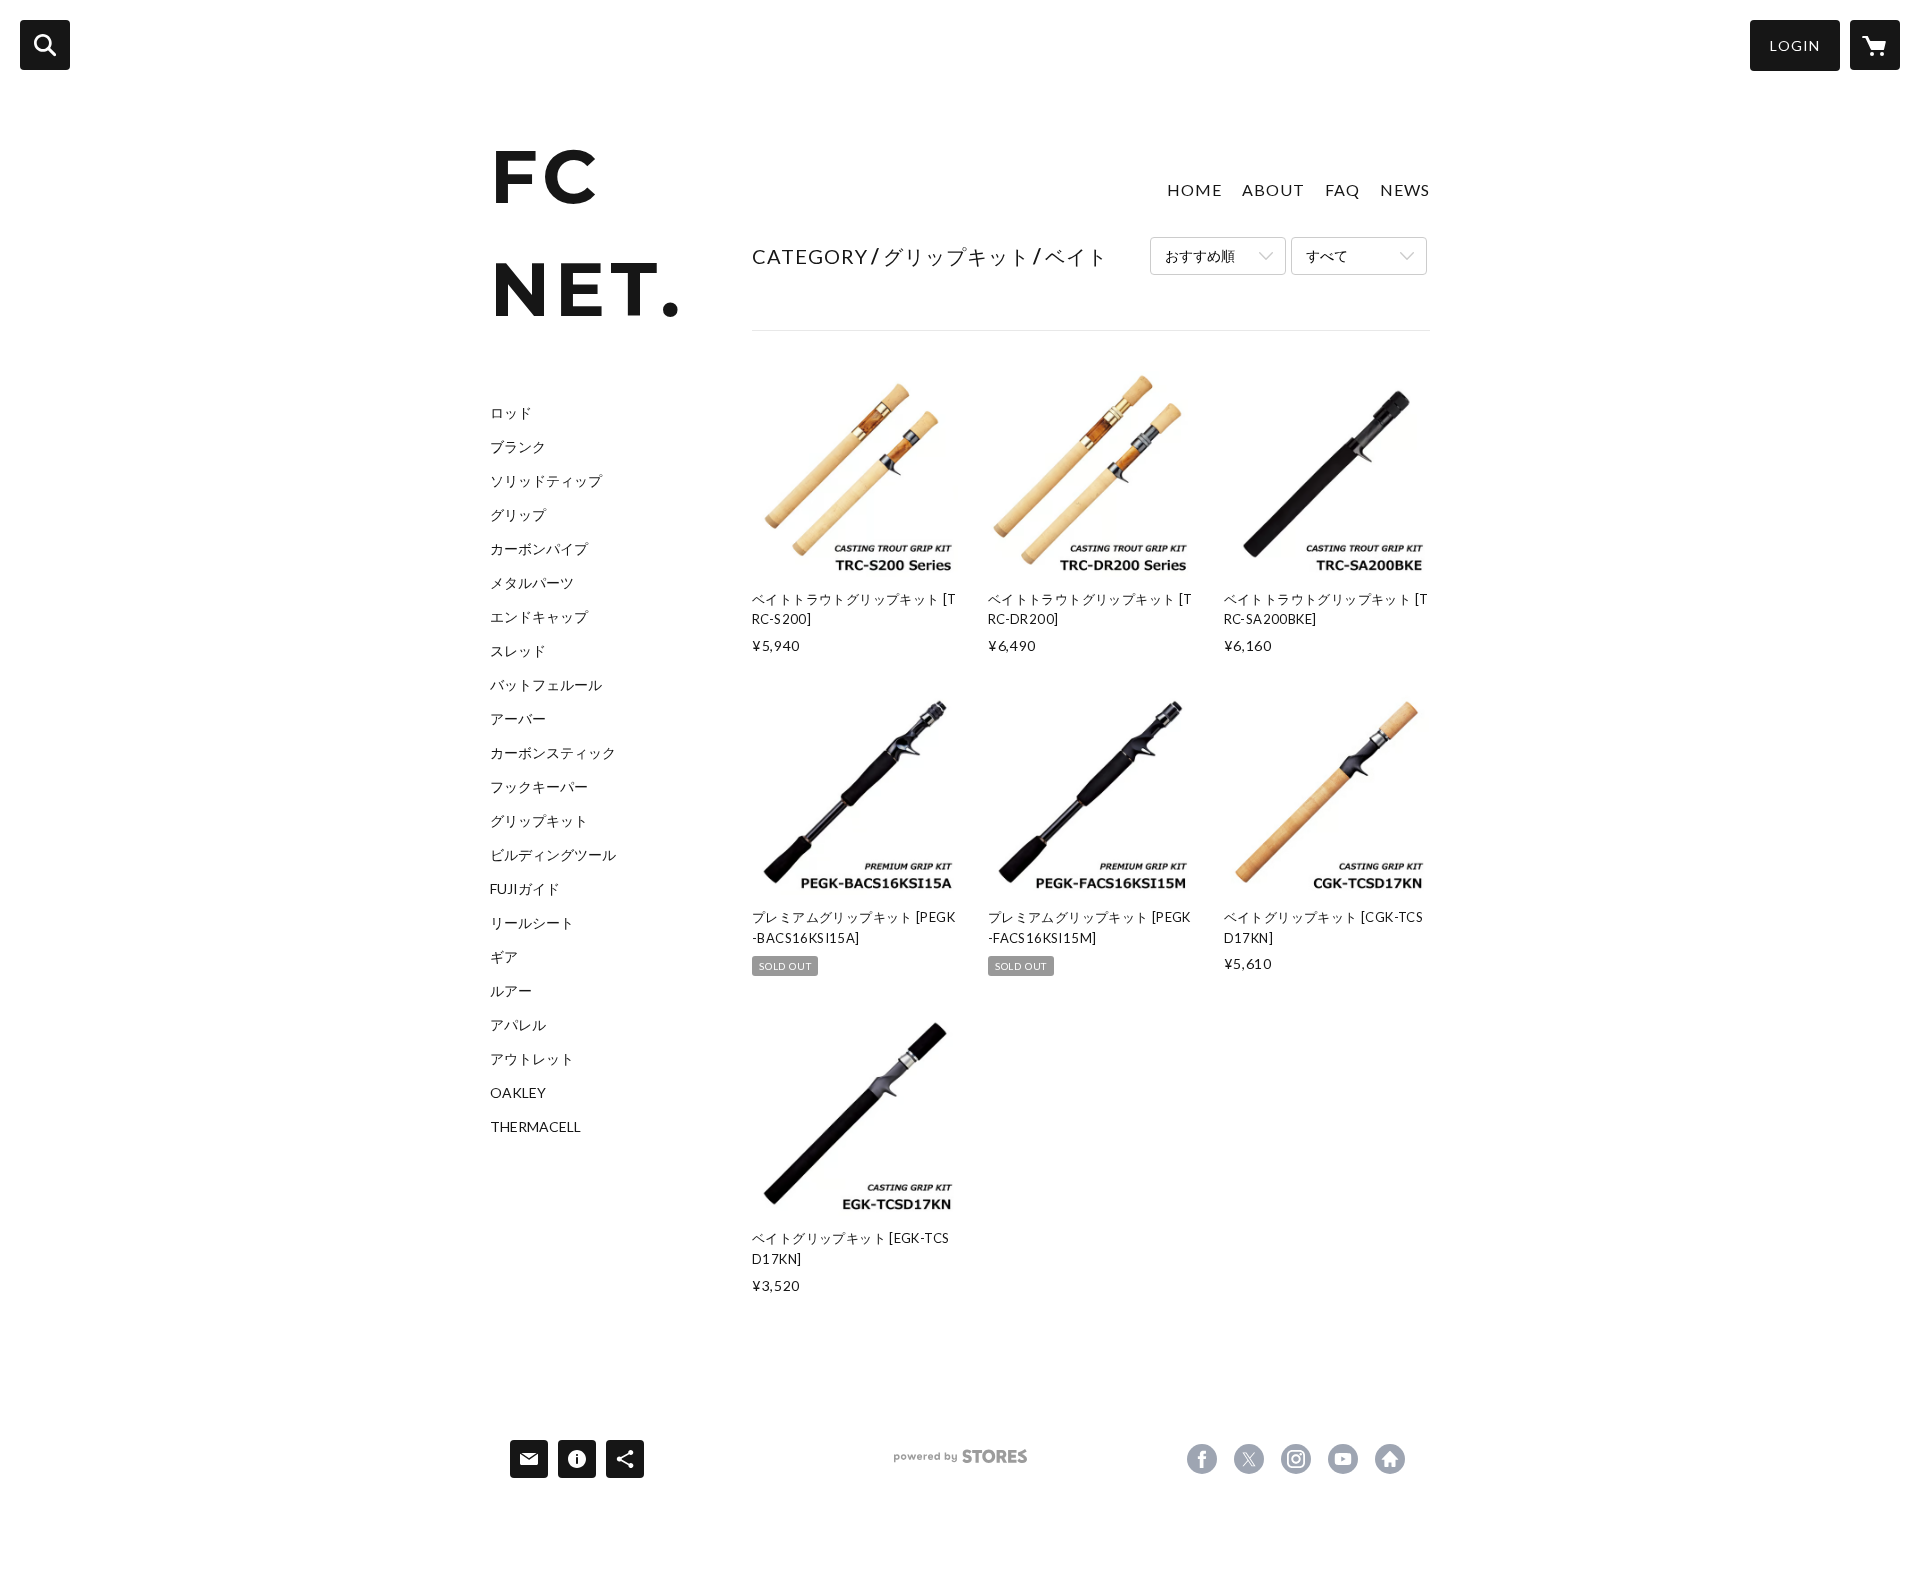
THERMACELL (535, 1127)
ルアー (511, 991)
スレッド (518, 651)
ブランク (518, 447)
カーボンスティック (553, 753)
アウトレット (532, 1059)
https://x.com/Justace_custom (1249, 1459)
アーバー (518, 719)
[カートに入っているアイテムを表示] (1875, 45)
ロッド (511, 413)
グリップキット (539, 821)
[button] (1795, 45)
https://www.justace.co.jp (1390, 1459)
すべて (1327, 255)
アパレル (518, 1025)
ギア (504, 957)
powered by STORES (960, 1463)
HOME (1194, 189)
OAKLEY (518, 1093)
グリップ (518, 515)
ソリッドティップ (546, 481)
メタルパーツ (532, 583)
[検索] (45, 45)
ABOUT (1273, 189)
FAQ (1342, 189)
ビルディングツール (553, 855)
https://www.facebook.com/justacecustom (1202, 1459)
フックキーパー (539, 787)
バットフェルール (546, 685)
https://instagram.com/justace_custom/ (1296, 1459)
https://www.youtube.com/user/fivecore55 (1343, 1459)
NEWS (1405, 189)
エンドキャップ (539, 617)
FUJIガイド (525, 889)
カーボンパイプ (539, 549)
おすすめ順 (1200, 255)
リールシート (532, 923)
